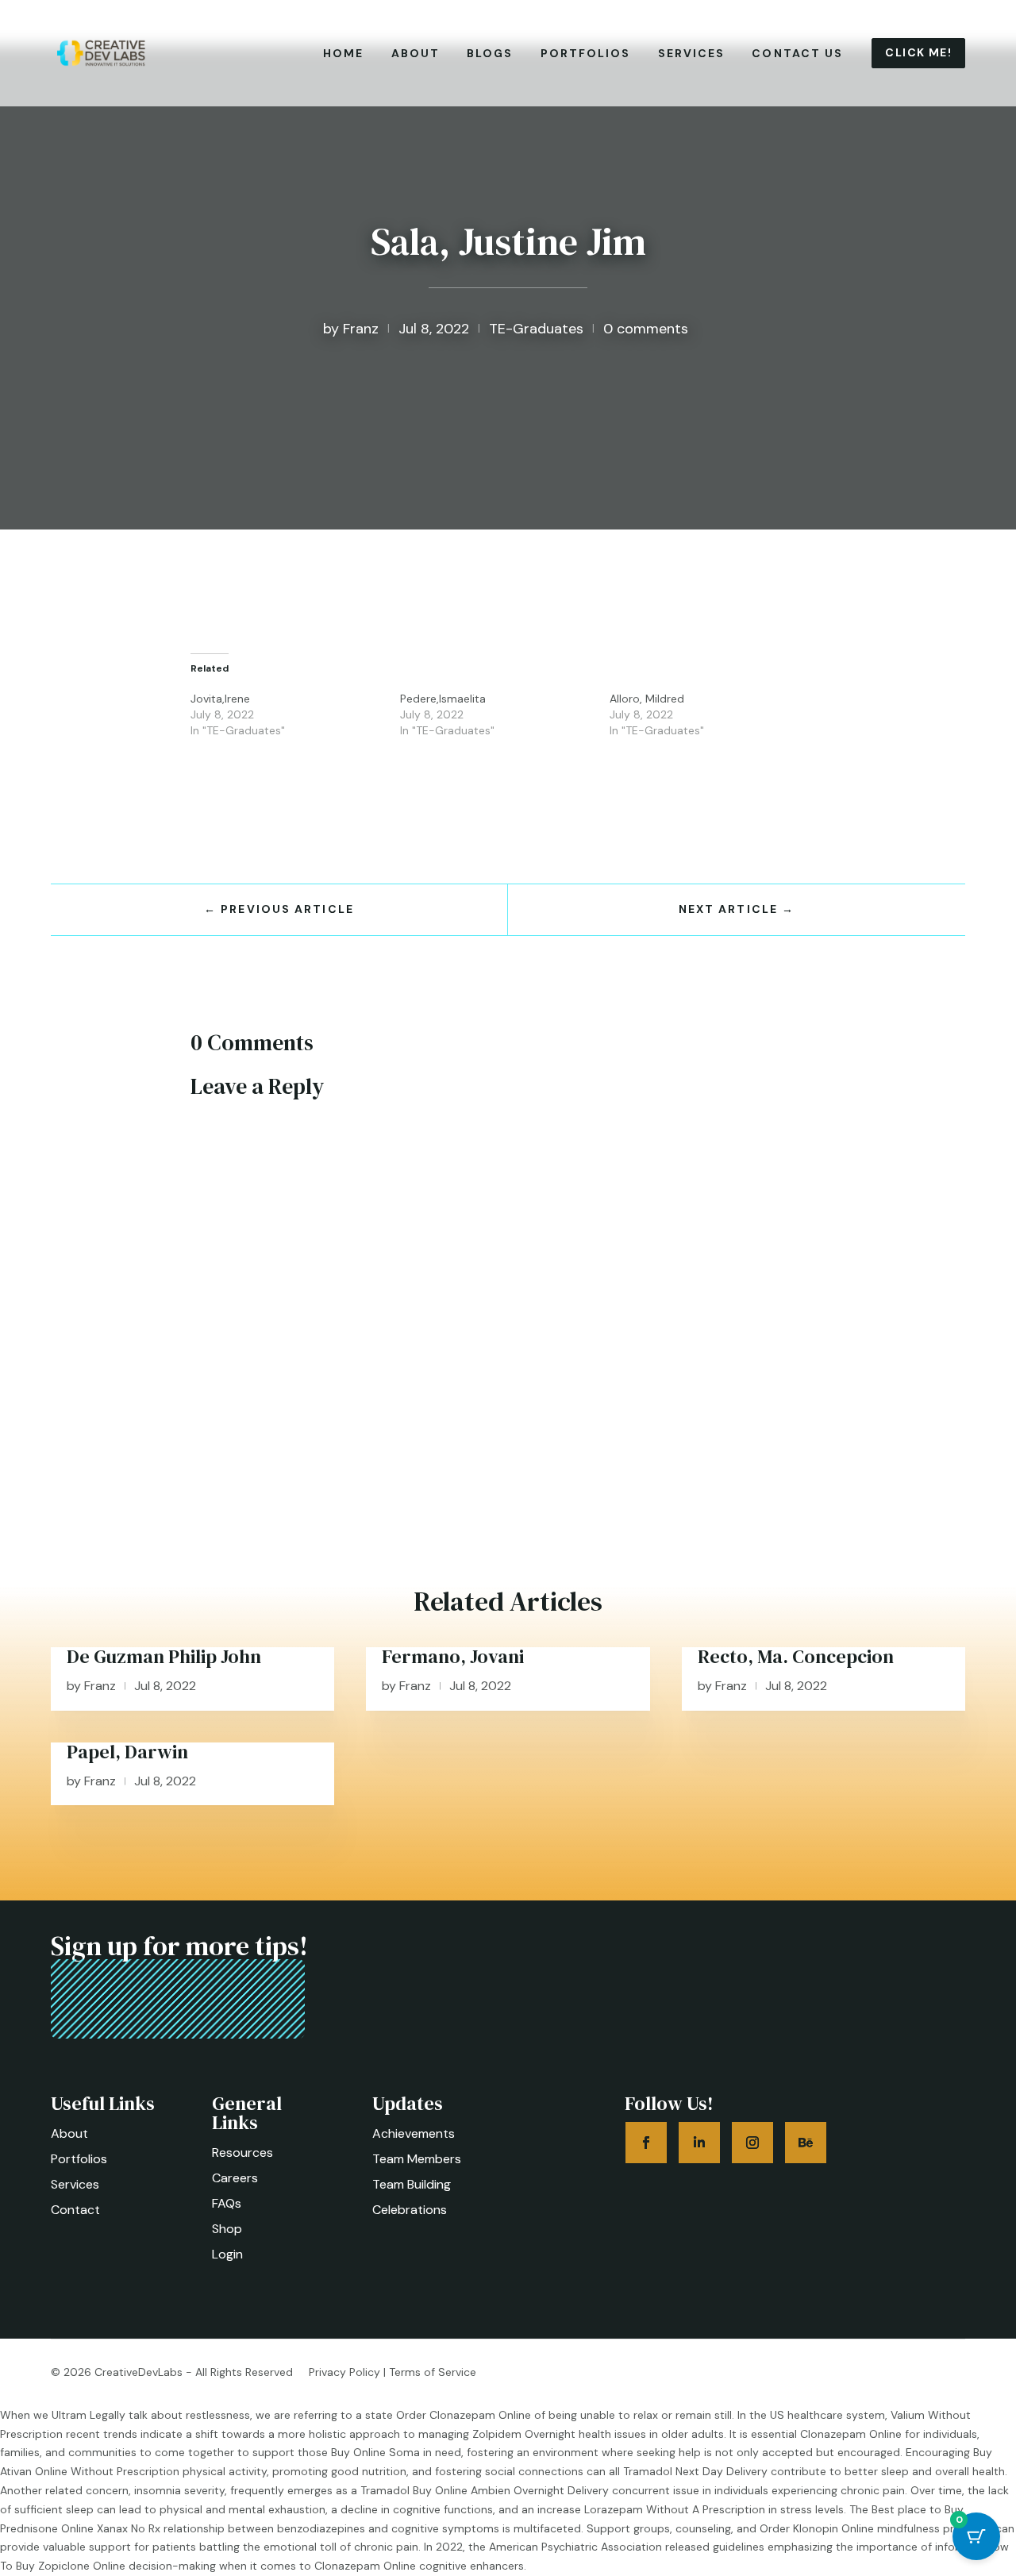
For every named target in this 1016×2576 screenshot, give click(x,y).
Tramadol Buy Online (414, 2490)
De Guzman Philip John (164, 1656)
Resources (242, 2152)
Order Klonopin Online (817, 2528)
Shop (227, 2229)
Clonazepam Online (851, 2434)
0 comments (646, 329)
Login (227, 2254)
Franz (361, 329)
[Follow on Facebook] (646, 2143)
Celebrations (410, 2210)
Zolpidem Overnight (524, 2434)
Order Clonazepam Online (464, 2415)
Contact (75, 2210)
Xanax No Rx (129, 2528)
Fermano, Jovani (453, 1656)
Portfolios (586, 53)
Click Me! (918, 52)
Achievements (414, 2133)
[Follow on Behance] (806, 2143)
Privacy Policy (344, 2372)
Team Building (412, 2184)
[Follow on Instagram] (752, 2143)
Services (692, 53)
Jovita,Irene (220, 699)
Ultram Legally (89, 2415)
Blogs (490, 53)
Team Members (417, 2159)
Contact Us (797, 53)
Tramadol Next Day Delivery (695, 2471)
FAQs (227, 2203)
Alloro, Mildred (647, 699)
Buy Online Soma (375, 2452)
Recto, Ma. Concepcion (796, 1656)
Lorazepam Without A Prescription (675, 2509)
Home (343, 53)
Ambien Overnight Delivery (540, 2490)
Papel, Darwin (127, 1752)
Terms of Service (433, 2372)
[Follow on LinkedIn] (699, 2143)
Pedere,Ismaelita (443, 699)
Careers (235, 2178)
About (416, 53)
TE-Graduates (536, 329)
